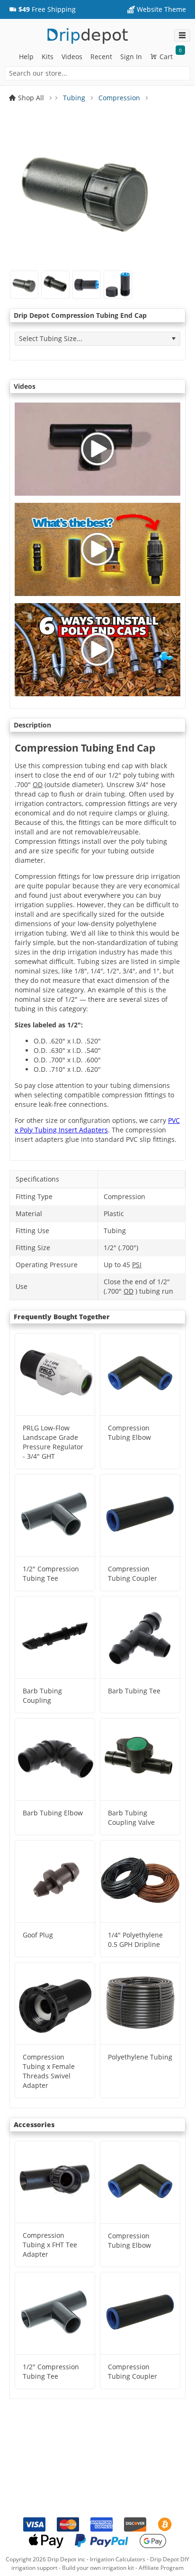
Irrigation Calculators (118, 2559)
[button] (42, 9)
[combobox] (97, 73)
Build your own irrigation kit (98, 2568)
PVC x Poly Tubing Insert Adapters (97, 1125)
